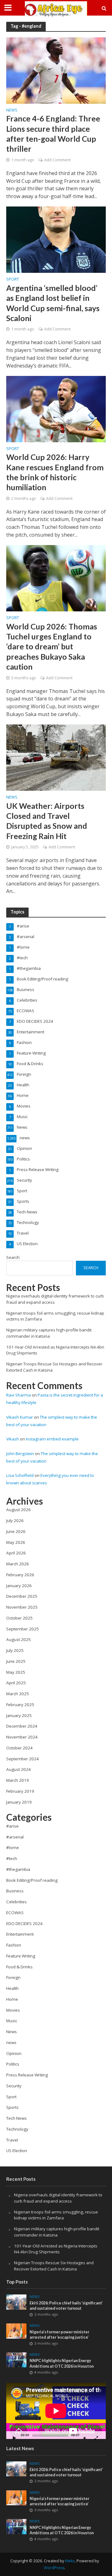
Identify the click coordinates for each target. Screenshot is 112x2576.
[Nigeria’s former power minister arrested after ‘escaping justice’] (16, 2331)
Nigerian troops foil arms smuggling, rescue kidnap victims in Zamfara (56, 2215)
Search (13, 1257)
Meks (70, 2561)
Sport (13, 280)
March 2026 (18, 1564)
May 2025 (16, 1672)
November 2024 (22, 1737)
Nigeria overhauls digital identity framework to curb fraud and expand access (58, 2198)
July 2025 (15, 1650)
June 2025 (16, 1661)
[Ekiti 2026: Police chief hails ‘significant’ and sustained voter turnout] (16, 2302)
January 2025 (19, 1715)
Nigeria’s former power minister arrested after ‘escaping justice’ (59, 2335)
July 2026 (15, 1520)
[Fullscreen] (96, 2438)
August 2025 (19, 1639)
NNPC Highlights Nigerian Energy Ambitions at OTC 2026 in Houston (62, 2363)
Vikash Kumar (20, 1417)
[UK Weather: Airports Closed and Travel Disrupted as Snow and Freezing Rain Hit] (56, 757)
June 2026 (16, 1531)
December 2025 (22, 1596)
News (12, 798)
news (12, 111)
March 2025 (18, 1694)
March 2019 (18, 1780)
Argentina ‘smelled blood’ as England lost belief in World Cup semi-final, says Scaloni (53, 303)
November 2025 (22, 1607)
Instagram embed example (52, 1439)
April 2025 (16, 1683)
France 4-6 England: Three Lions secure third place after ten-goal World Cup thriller (53, 133)
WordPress (54, 2568)
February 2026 (20, 1575)
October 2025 (19, 1618)
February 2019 (20, 1791)
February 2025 (20, 1705)
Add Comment (57, 160)
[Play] (14, 2438)
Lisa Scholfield (20, 1475)
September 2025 (23, 1629)
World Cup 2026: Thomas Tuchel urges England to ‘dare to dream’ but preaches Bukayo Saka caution (52, 646)
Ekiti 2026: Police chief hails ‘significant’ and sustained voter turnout (66, 2306)
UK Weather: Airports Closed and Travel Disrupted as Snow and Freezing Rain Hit (47, 821)
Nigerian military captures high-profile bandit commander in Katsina (49, 1333)
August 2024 (19, 1769)
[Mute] (85, 2438)
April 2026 (16, 1553)
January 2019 (19, 1802)
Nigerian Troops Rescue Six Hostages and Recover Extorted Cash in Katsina (54, 2266)
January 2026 (19, 1586)
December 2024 (22, 1726)
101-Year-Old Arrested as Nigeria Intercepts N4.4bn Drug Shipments (56, 2249)
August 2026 (19, 1510)
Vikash (13, 1439)
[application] (56, 2411)
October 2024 (19, 1748)
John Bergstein (20, 1454)
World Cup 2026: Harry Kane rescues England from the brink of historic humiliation (55, 472)
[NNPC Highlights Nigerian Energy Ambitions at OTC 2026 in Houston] (16, 2360)
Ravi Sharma (19, 1395)
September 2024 (23, 1759)
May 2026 (16, 1542)
